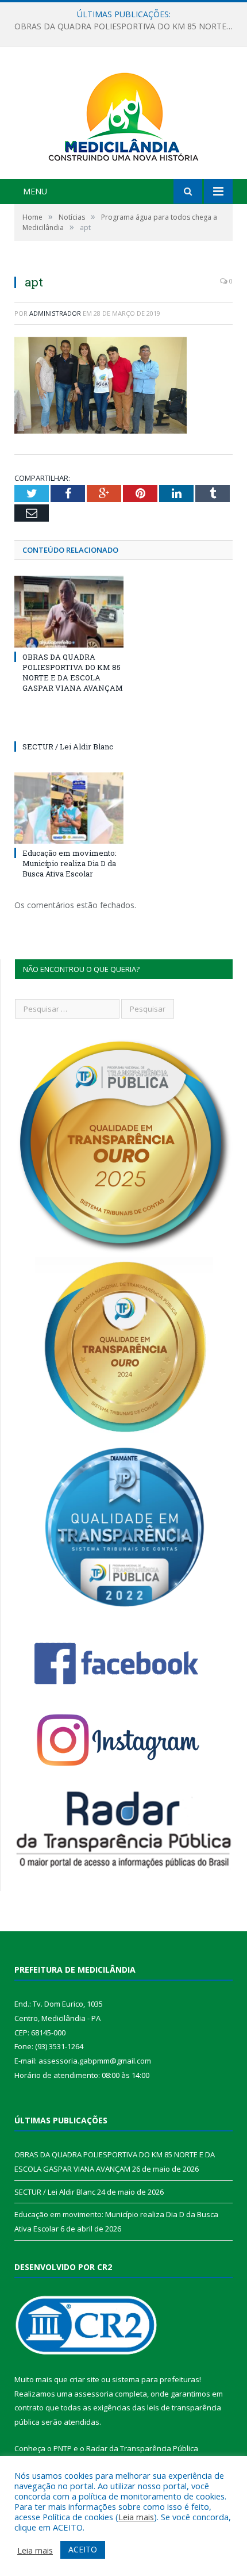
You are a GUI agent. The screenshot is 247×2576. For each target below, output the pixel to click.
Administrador (55, 313)
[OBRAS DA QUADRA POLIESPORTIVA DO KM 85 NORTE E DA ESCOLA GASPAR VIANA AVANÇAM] (69, 611)
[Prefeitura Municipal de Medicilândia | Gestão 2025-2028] (123, 114)
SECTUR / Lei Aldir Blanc (121, 26)
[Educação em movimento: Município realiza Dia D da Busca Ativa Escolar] (69, 808)
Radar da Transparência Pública (142, 2448)
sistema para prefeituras (156, 2379)
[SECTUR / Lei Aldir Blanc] (69, 725)
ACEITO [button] (83, 2549)
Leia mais (136, 2517)
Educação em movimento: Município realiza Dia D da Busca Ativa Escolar (70, 863)
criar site (84, 2379)
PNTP (63, 2448)
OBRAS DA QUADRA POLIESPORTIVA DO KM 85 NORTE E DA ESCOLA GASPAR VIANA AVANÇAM (73, 673)
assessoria (94, 2394)
